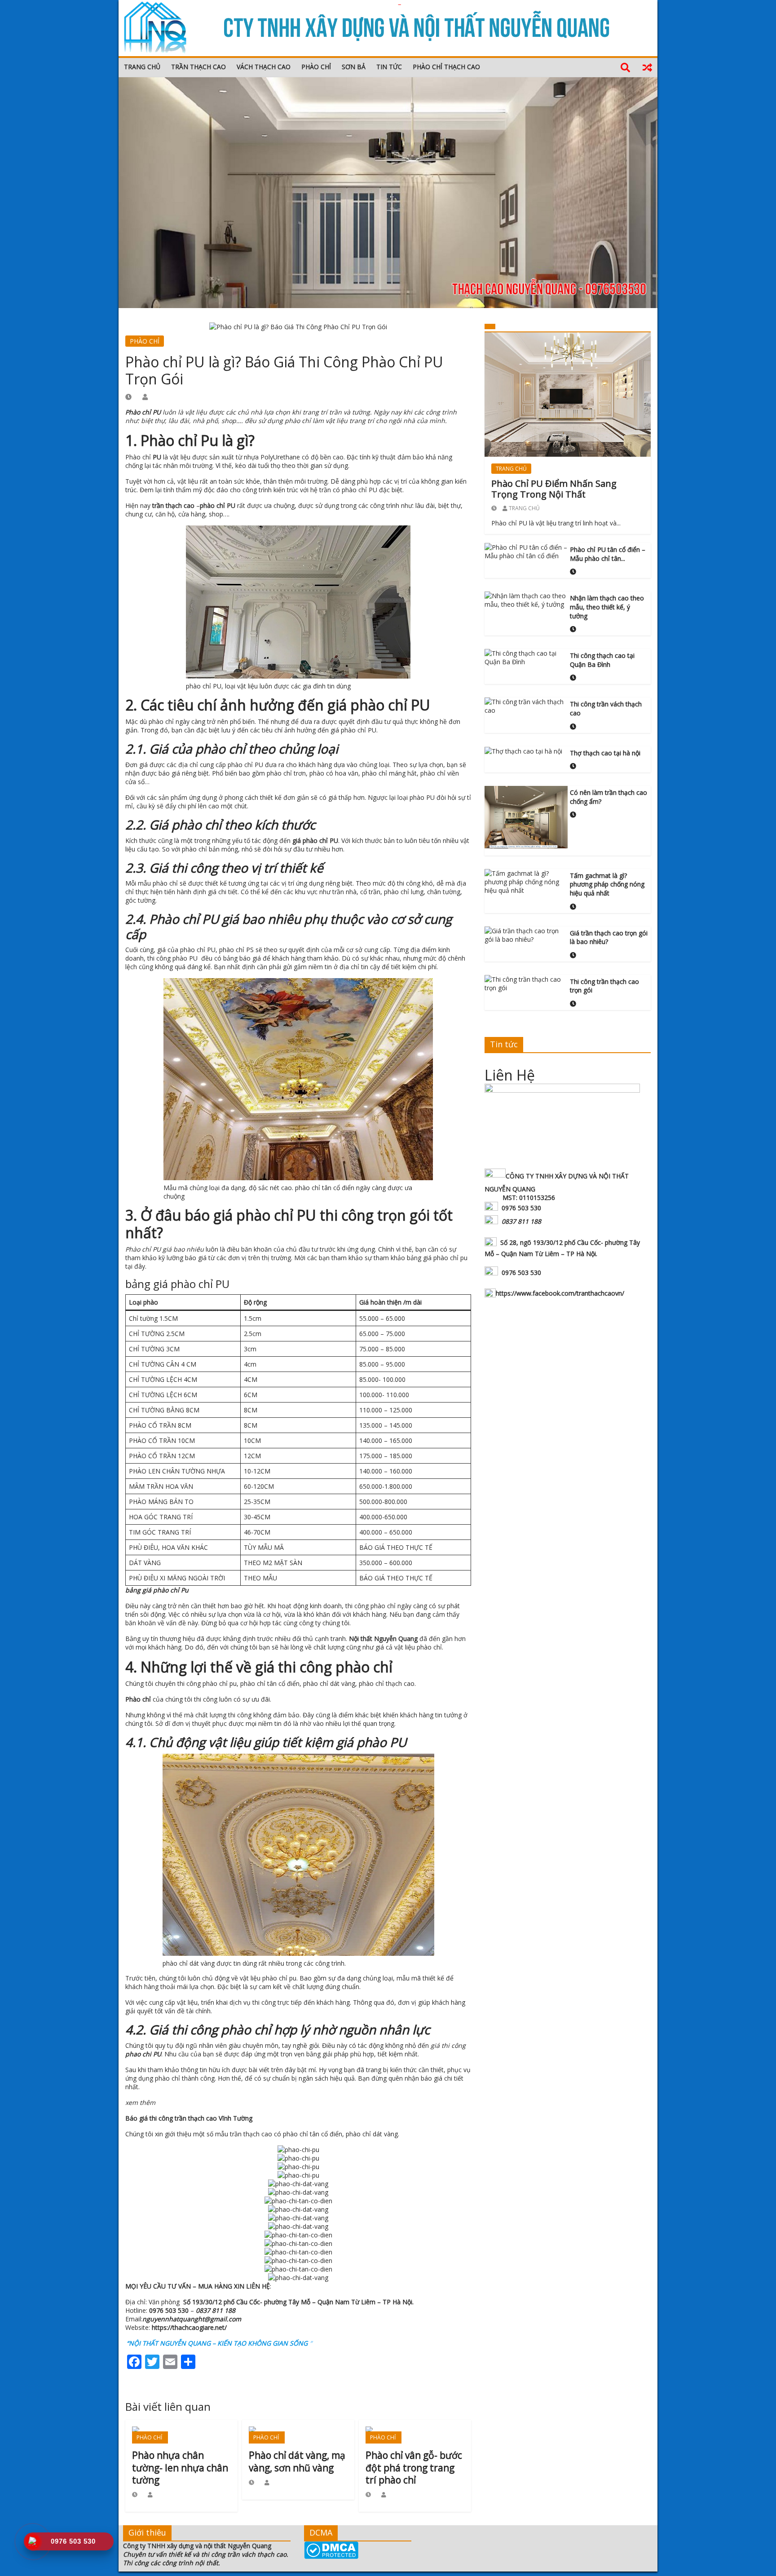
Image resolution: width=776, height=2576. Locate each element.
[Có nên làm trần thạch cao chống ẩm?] (526, 816)
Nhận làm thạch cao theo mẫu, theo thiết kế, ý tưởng (607, 607)
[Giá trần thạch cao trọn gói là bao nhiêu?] (526, 934)
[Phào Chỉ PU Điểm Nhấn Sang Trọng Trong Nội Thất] (568, 394)
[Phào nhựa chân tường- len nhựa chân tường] (181, 2434)
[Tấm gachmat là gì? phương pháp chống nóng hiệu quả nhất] (526, 881)
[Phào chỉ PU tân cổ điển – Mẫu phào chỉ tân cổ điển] (526, 551)
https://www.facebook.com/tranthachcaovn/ (560, 1293)
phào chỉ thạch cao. (387, 1683)
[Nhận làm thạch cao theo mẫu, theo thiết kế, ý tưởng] (526, 599)
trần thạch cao (173, 505)
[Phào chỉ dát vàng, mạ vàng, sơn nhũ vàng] (298, 2434)
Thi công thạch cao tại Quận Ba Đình (602, 660)
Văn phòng (281, 2302)
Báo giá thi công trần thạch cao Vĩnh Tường (189, 2118)
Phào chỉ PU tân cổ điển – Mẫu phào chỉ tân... (608, 554)
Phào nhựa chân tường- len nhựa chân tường (180, 2468)
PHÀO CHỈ (316, 67)
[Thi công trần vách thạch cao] (526, 705)
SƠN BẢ (354, 67)
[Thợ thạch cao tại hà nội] (523, 751)
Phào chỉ (144, 457)
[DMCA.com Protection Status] (331, 2550)
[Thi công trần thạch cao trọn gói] (526, 983)
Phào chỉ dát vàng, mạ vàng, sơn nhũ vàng (297, 2461)
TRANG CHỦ (142, 67)
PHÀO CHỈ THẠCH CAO (446, 67)
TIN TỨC (389, 67)
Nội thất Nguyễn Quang (383, 1639)
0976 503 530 (169, 2310)
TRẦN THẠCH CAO (198, 67)
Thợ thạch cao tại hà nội (605, 753)
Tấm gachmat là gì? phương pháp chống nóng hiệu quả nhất (607, 884)
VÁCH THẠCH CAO (264, 67)
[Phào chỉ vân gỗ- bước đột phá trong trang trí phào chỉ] (415, 2434)
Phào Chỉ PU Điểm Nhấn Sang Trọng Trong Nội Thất (554, 489)
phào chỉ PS (236, 950)
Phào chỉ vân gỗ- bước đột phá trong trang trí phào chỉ (414, 2468)
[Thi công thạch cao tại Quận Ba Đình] (526, 657)
